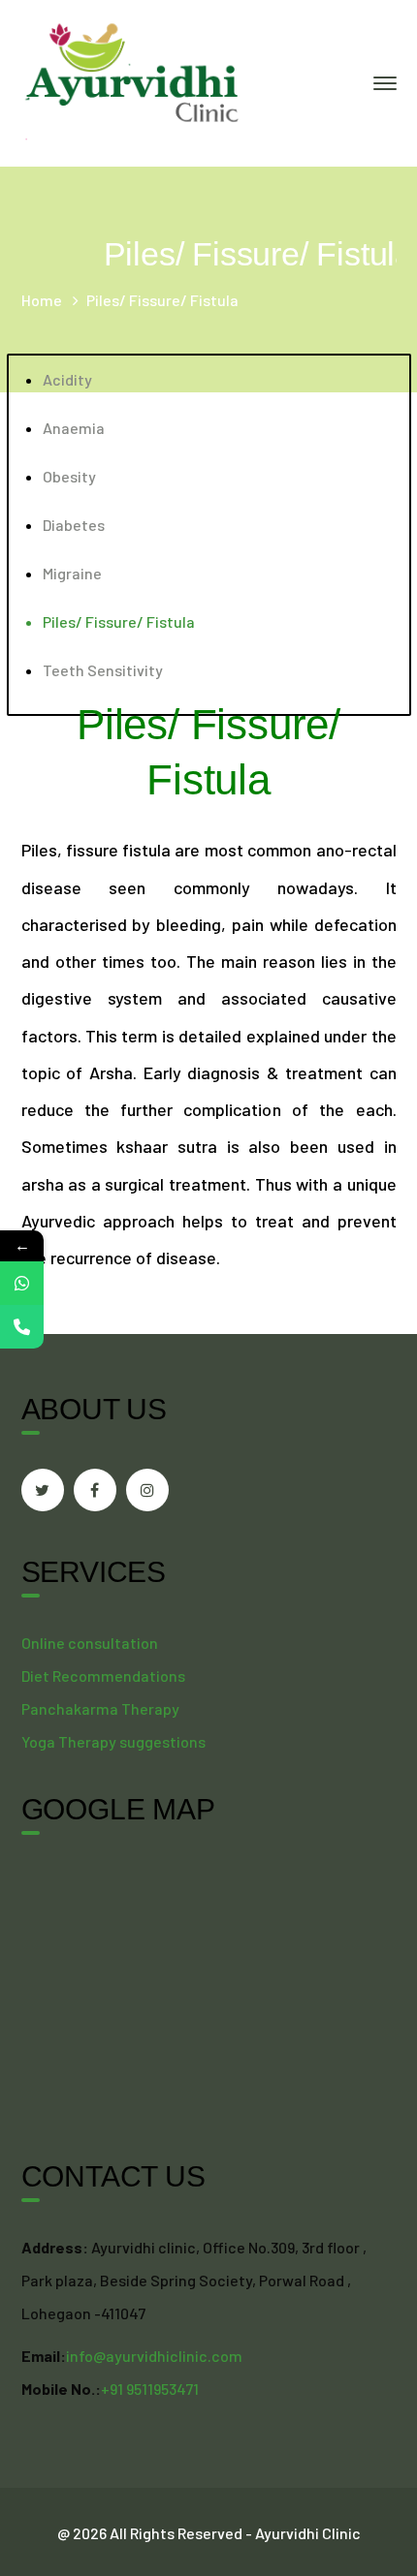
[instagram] (147, 1490)
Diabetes (74, 525)
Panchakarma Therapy (100, 1708)
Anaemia (74, 428)
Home (42, 300)
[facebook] (95, 1490)
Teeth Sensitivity (103, 670)
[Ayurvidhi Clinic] (133, 81)
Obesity (69, 476)
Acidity (67, 379)
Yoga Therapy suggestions (113, 1741)
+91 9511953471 (150, 2389)
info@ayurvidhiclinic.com (154, 2356)
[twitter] (43, 1490)
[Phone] (22, 1327)
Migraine (72, 573)
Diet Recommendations (103, 1676)
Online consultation (90, 1643)
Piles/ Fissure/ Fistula (119, 621)
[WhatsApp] (22, 1283)
